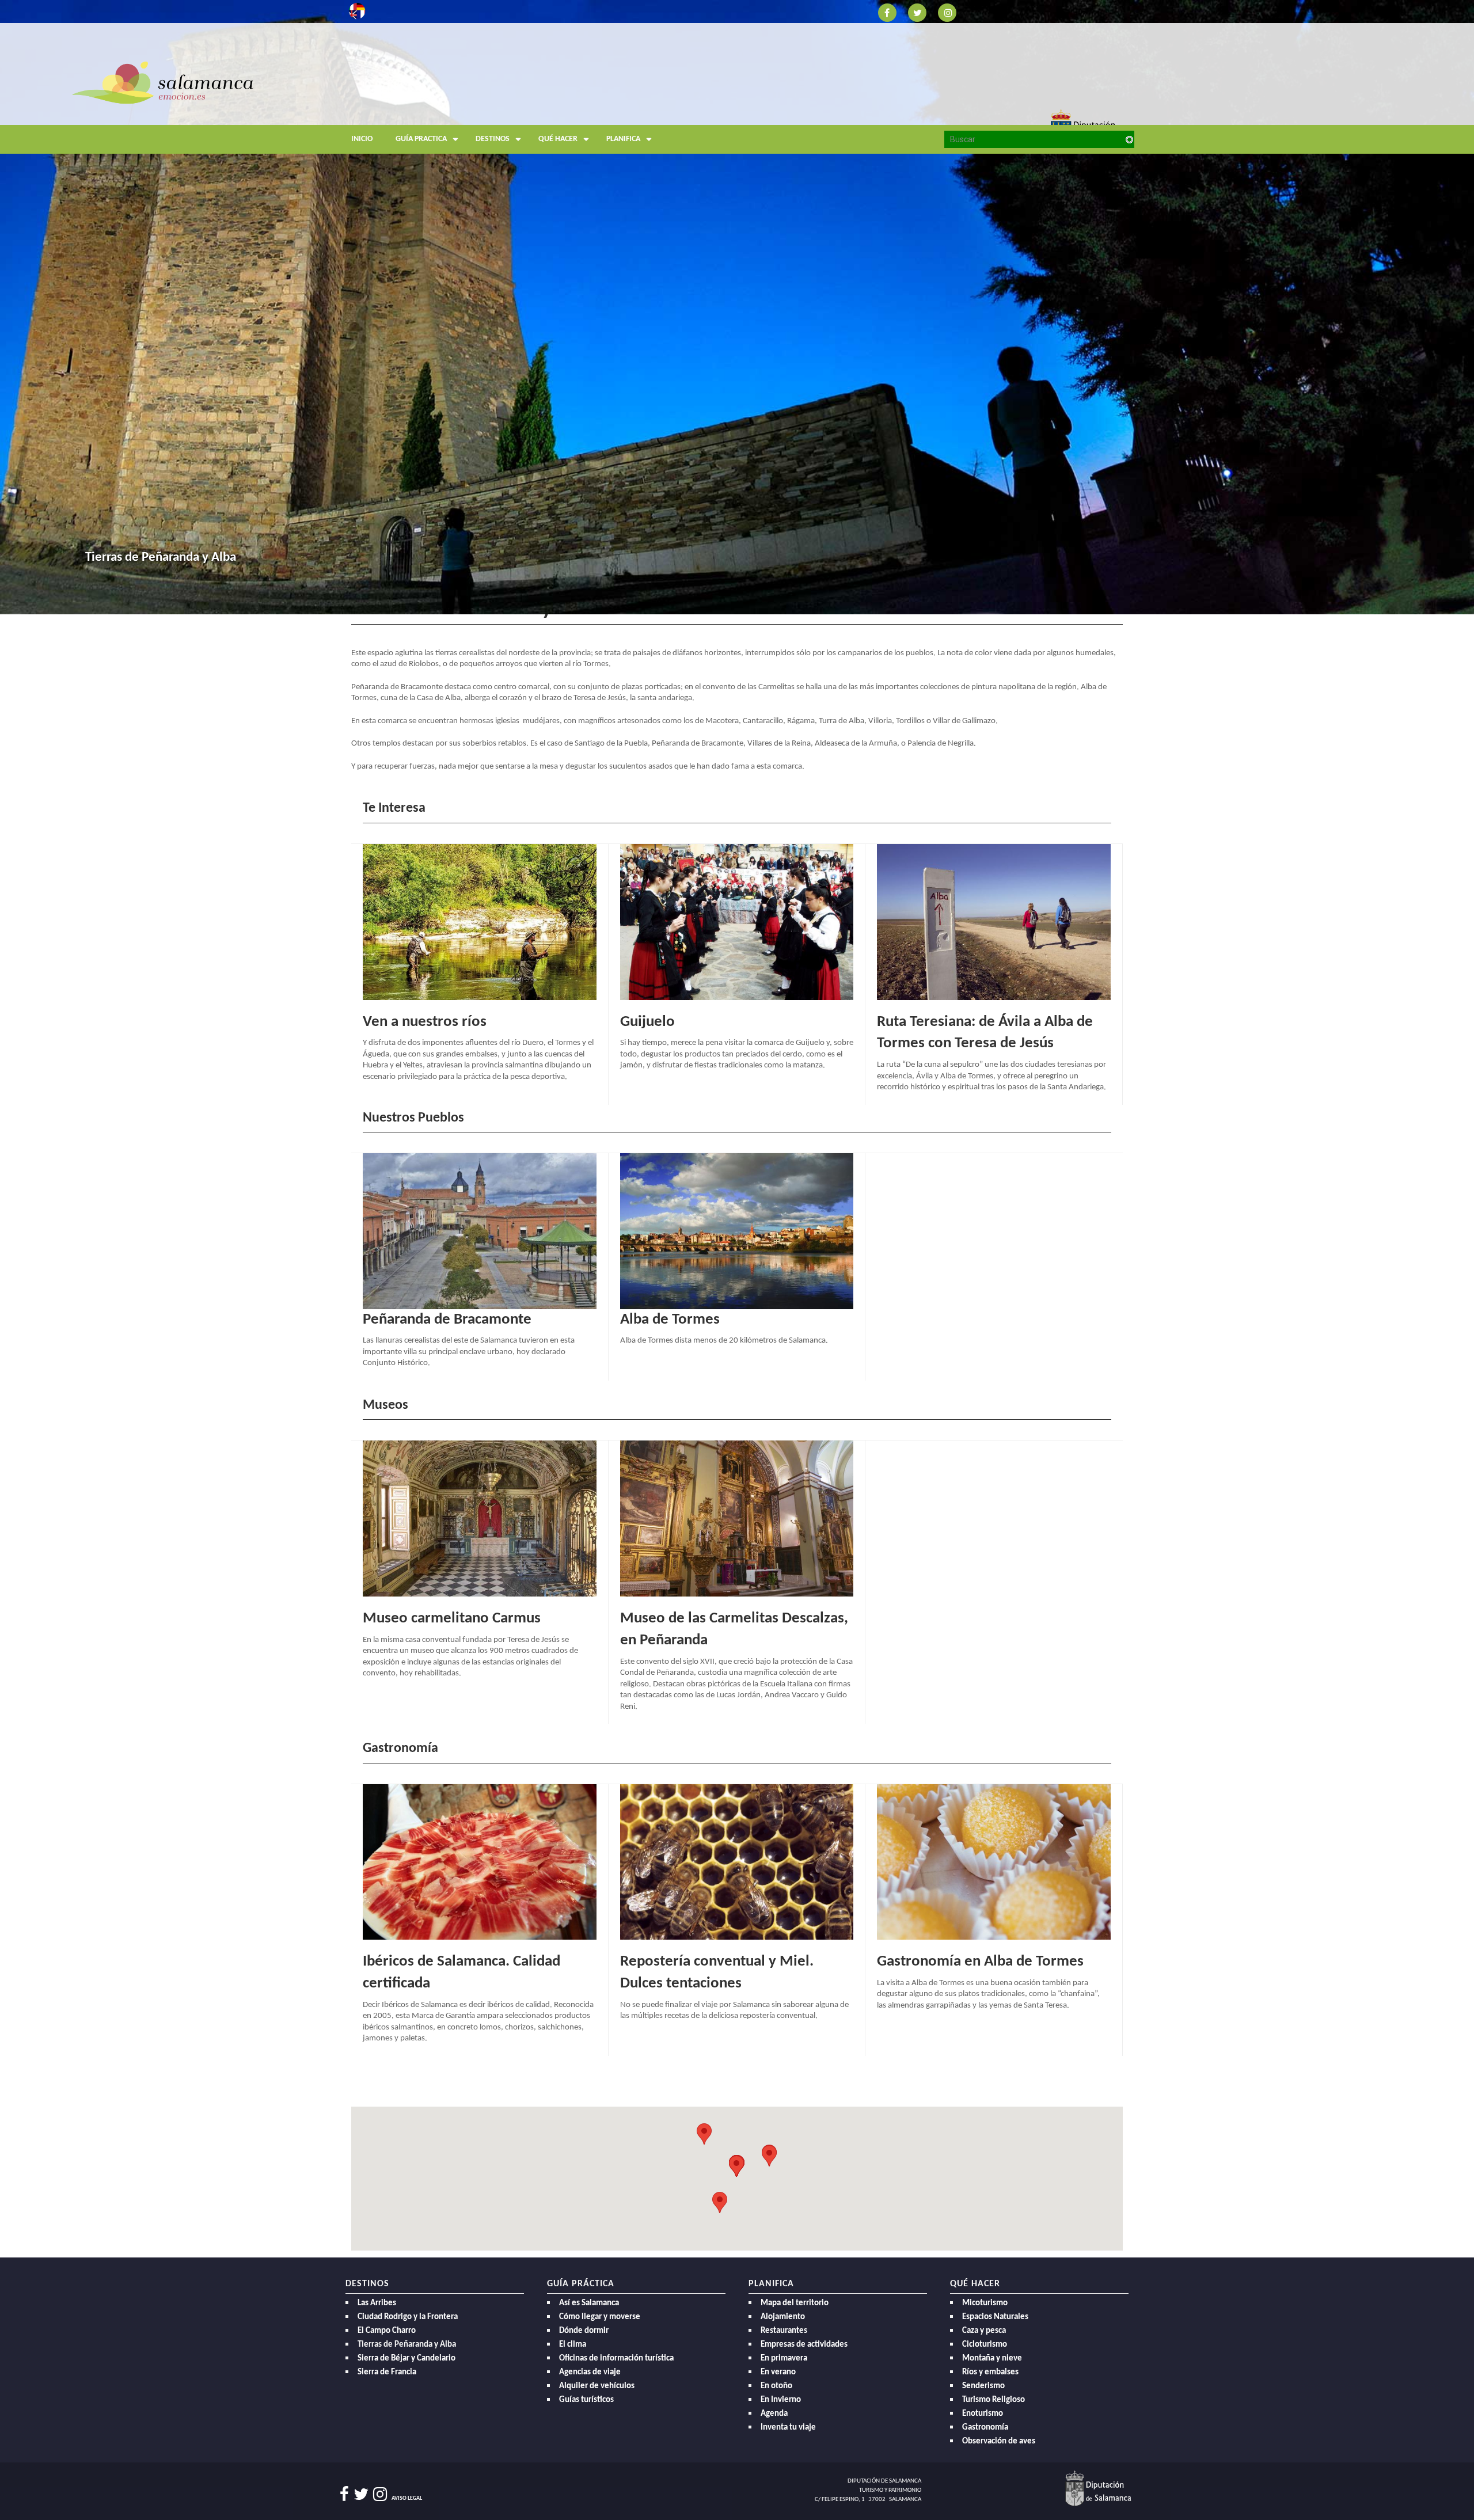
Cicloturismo (985, 2345)
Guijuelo (647, 1022)
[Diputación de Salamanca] (1098, 2488)
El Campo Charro (387, 2331)
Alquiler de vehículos (597, 2386)
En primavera (784, 2359)
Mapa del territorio (795, 2303)
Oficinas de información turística (616, 2359)
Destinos (493, 139)
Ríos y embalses (990, 2372)
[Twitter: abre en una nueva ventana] (917, 12)
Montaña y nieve (992, 2359)
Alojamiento (783, 2317)
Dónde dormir (584, 2331)
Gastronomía (985, 2428)
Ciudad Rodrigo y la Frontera (408, 2317)
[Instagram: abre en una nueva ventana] (947, 12)
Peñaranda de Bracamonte (447, 1320)
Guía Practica (421, 139)
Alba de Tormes (670, 1320)
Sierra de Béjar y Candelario (407, 2359)
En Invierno (781, 2400)
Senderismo (983, 2386)
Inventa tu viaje (788, 2428)
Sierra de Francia (387, 2372)
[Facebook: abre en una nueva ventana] (887, 12)
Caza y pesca (984, 2331)
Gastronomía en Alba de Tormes (980, 1962)
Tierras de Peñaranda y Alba (407, 2345)
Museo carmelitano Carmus (452, 1619)
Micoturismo (985, 2303)
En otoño (776, 2386)
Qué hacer (558, 139)
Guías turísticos (586, 2400)
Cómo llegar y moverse (600, 2317)
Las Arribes (377, 2303)
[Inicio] (449, 106)
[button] (769, 2156)
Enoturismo (983, 2414)
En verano (778, 2372)
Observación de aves (999, 2441)
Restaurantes (784, 2331)
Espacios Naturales (995, 2317)
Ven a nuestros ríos (425, 1022)
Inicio (362, 139)
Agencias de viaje (590, 2372)
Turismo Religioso (994, 2400)
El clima (573, 2345)
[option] (737, 307)
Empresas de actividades (804, 2345)
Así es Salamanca (589, 2303)
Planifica (623, 139)
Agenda (774, 2414)
